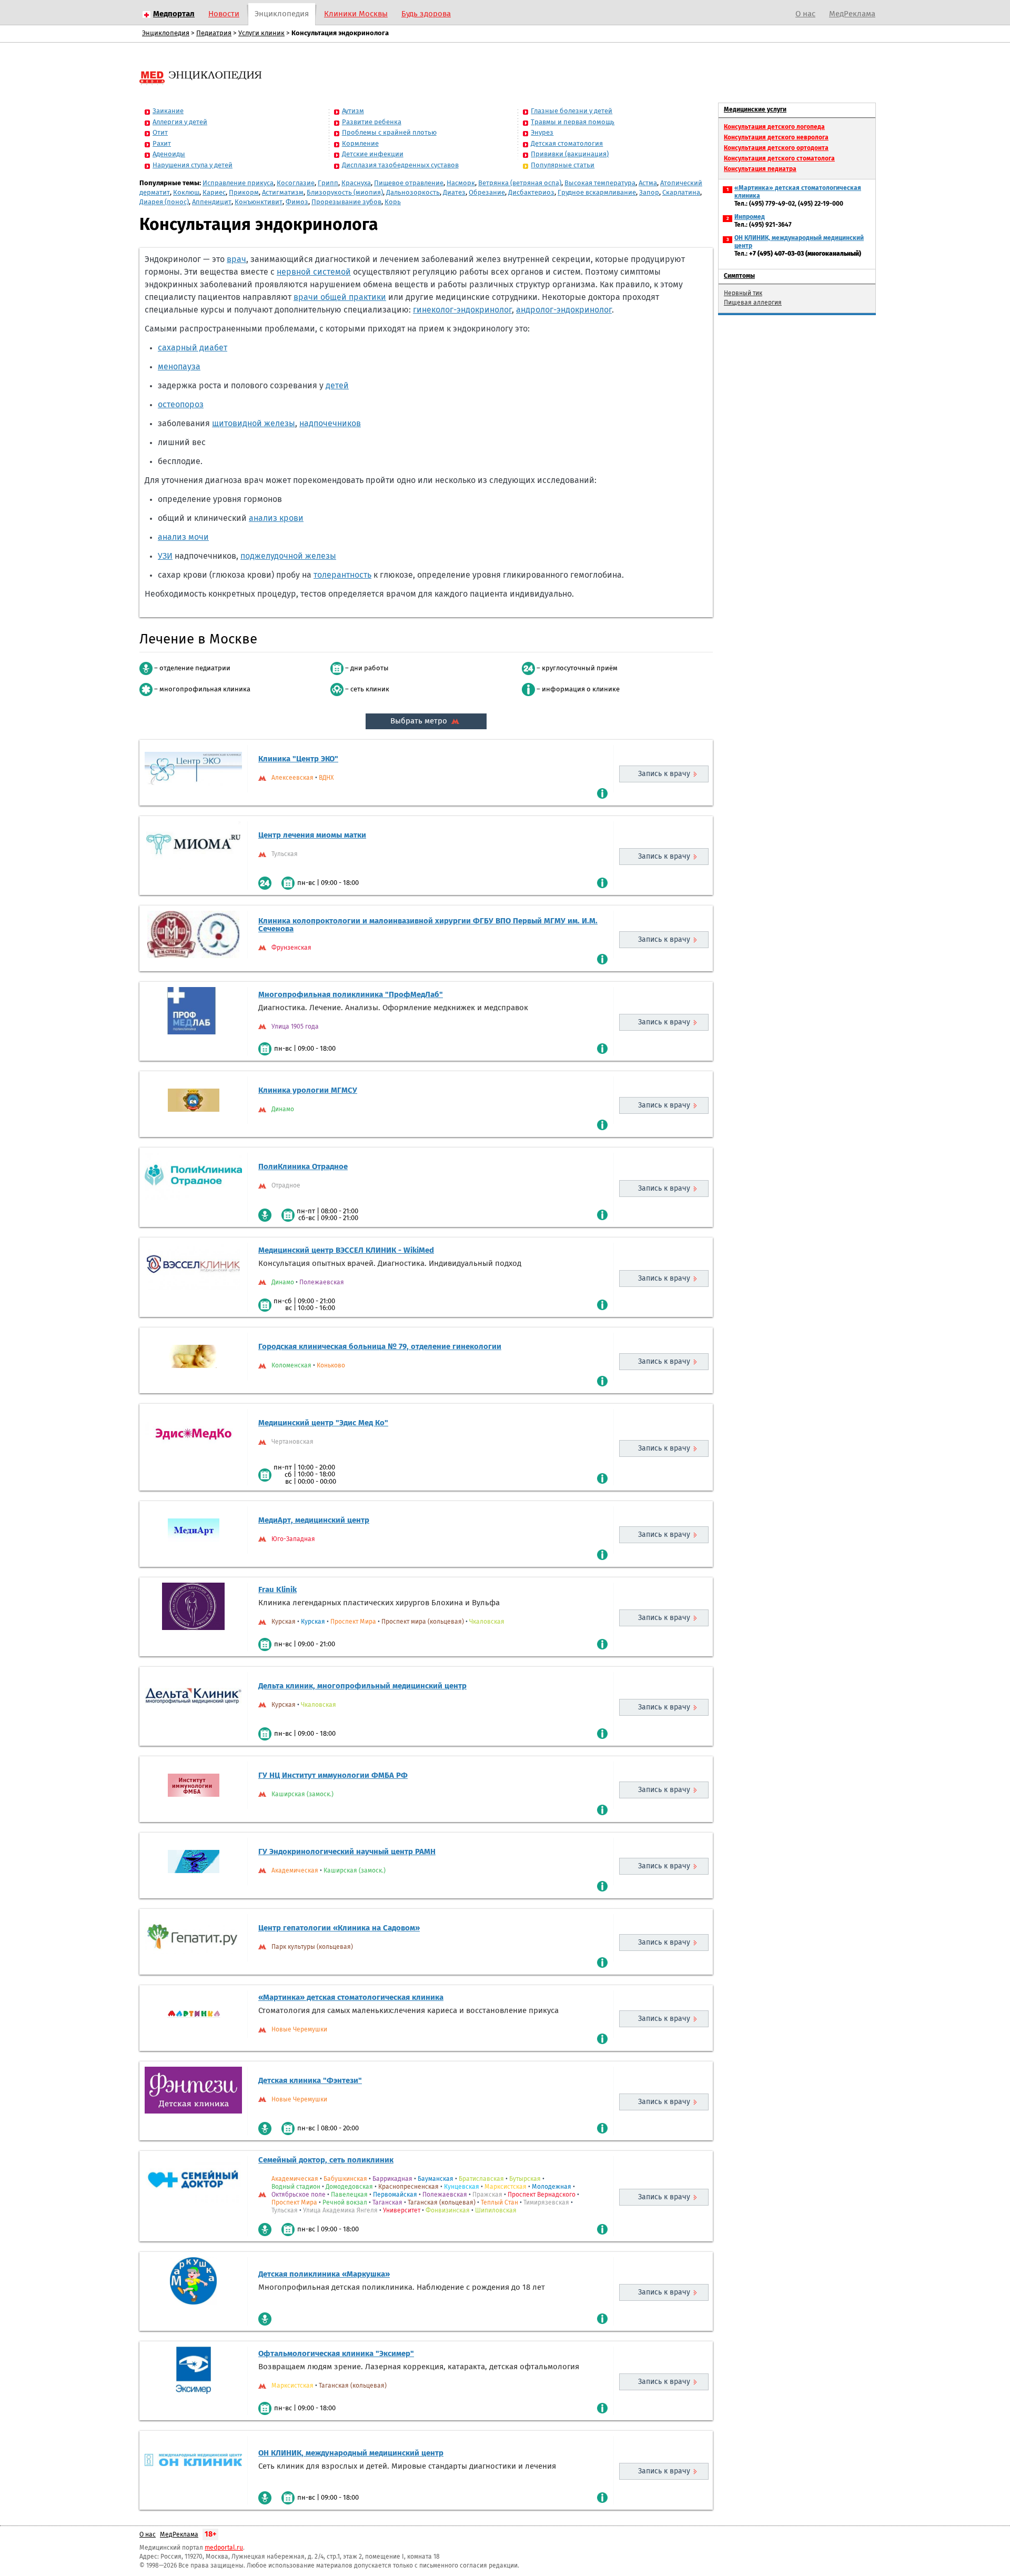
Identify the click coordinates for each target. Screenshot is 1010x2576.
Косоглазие (296, 183)
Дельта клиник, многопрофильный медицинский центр (362, 1686)
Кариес (214, 193)
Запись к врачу (664, 774)
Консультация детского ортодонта (776, 148)
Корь (393, 202)
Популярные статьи (563, 165)
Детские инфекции (373, 154)
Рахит (162, 144)
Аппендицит (212, 202)
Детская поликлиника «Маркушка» (324, 2274)
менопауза (179, 367)
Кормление (360, 144)
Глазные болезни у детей (572, 111)
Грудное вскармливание (597, 193)
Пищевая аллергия (753, 303)
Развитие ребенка (372, 122)
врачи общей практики (340, 297)
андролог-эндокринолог (564, 310)
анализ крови (276, 518)
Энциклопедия (282, 14)
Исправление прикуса (238, 183)
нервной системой (314, 272)
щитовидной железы (254, 424)
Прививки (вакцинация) (570, 154)
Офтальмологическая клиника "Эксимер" (336, 2354)
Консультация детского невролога (776, 138)
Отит (160, 133)
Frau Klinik (277, 1590)
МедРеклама (852, 14)
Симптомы (739, 276)
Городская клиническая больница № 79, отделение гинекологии (380, 1347)
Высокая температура (600, 183)
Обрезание (487, 193)
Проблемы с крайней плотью (389, 133)
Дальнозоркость (413, 193)
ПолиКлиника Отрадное (303, 1167)
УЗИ (165, 556)
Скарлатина (681, 193)
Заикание (168, 111)
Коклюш (186, 193)
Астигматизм (283, 193)
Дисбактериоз (531, 193)
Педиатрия (214, 33)
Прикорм (244, 193)
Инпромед (750, 217)
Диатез (454, 193)
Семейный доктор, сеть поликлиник (326, 2160)
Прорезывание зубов (346, 202)
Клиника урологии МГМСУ (308, 1090)
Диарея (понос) (164, 202)
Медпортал (174, 14)
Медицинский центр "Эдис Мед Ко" (323, 1423)
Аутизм (353, 111)
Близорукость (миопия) (345, 193)
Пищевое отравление (409, 183)
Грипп (328, 183)
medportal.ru (224, 2548)
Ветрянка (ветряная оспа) (520, 183)
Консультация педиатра (760, 169)
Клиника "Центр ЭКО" (298, 759)
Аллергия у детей (180, 122)
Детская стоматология (567, 144)
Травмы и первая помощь (573, 122)
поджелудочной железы (288, 556)
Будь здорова (426, 14)
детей (337, 386)
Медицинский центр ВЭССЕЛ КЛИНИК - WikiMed (346, 1250)
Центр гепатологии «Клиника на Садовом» (339, 1928)
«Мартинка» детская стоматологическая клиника (351, 1998)
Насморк (461, 183)
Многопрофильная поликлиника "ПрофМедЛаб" (351, 995)
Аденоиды (169, 154)
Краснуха (356, 183)
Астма (648, 183)
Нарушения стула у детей (193, 165)
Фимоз (297, 202)
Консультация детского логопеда (774, 127)
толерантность (342, 575)
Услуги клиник (261, 33)
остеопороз (181, 405)
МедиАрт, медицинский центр (314, 1520)
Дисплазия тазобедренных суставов (400, 165)
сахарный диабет (193, 348)
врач (236, 259)
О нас (805, 14)
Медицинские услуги (755, 110)
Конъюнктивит (259, 202)
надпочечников (330, 424)
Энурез (542, 133)
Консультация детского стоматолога (779, 159)
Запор (649, 193)
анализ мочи (183, 537)
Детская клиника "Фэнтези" (310, 2081)
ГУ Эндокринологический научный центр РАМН (347, 1852)
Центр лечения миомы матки (312, 835)
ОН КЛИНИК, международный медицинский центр (351, 2453)
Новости (224, 14)
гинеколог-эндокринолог (462, 310)
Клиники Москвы (356, 14)
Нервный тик (743, 294)
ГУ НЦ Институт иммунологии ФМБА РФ (333, 1775)
